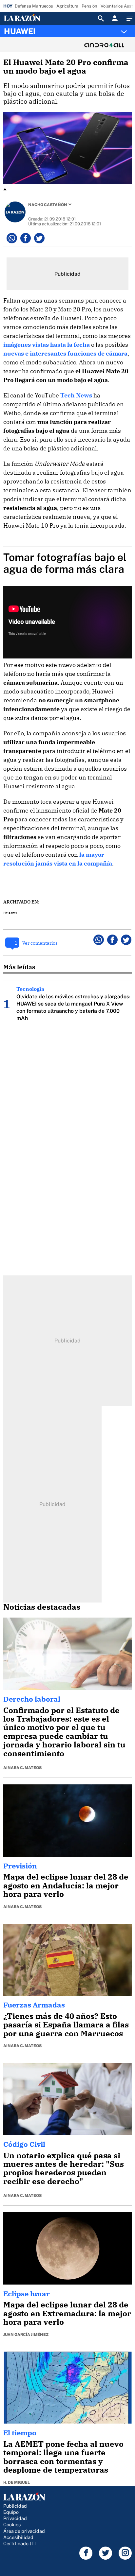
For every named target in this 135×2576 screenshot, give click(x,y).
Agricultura (67, 6)
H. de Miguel (17, 2482)
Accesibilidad (18, 2537)
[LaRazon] (27, 18)
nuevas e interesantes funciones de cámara (65, 353)
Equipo (11, 2512)
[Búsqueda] (101, 18)
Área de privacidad (24, 2531)
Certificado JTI (19, 2543)
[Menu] (129, 18)
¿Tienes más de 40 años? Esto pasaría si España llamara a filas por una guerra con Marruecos (66, 2025)
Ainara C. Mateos (22, 1768)
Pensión (89, 6)
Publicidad (15, 2506)
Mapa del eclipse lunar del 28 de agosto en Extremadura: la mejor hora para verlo (67, 2313)
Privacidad (15, 2518)
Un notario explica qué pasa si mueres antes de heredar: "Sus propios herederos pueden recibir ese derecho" (64, 2168)
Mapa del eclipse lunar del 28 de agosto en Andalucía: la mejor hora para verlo (66, 1885)
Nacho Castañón (48, 205)
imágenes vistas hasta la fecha (47, 345)
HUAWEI (20, 31)
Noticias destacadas (42, 1607)
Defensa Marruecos (34, 6)
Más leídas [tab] (19, 967)
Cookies (12, 2524)
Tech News (76, 395)
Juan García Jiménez (26, 2335)
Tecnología (30, 989)
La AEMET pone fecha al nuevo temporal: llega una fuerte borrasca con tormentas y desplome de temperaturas (63, 2457)
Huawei (10, 913)
